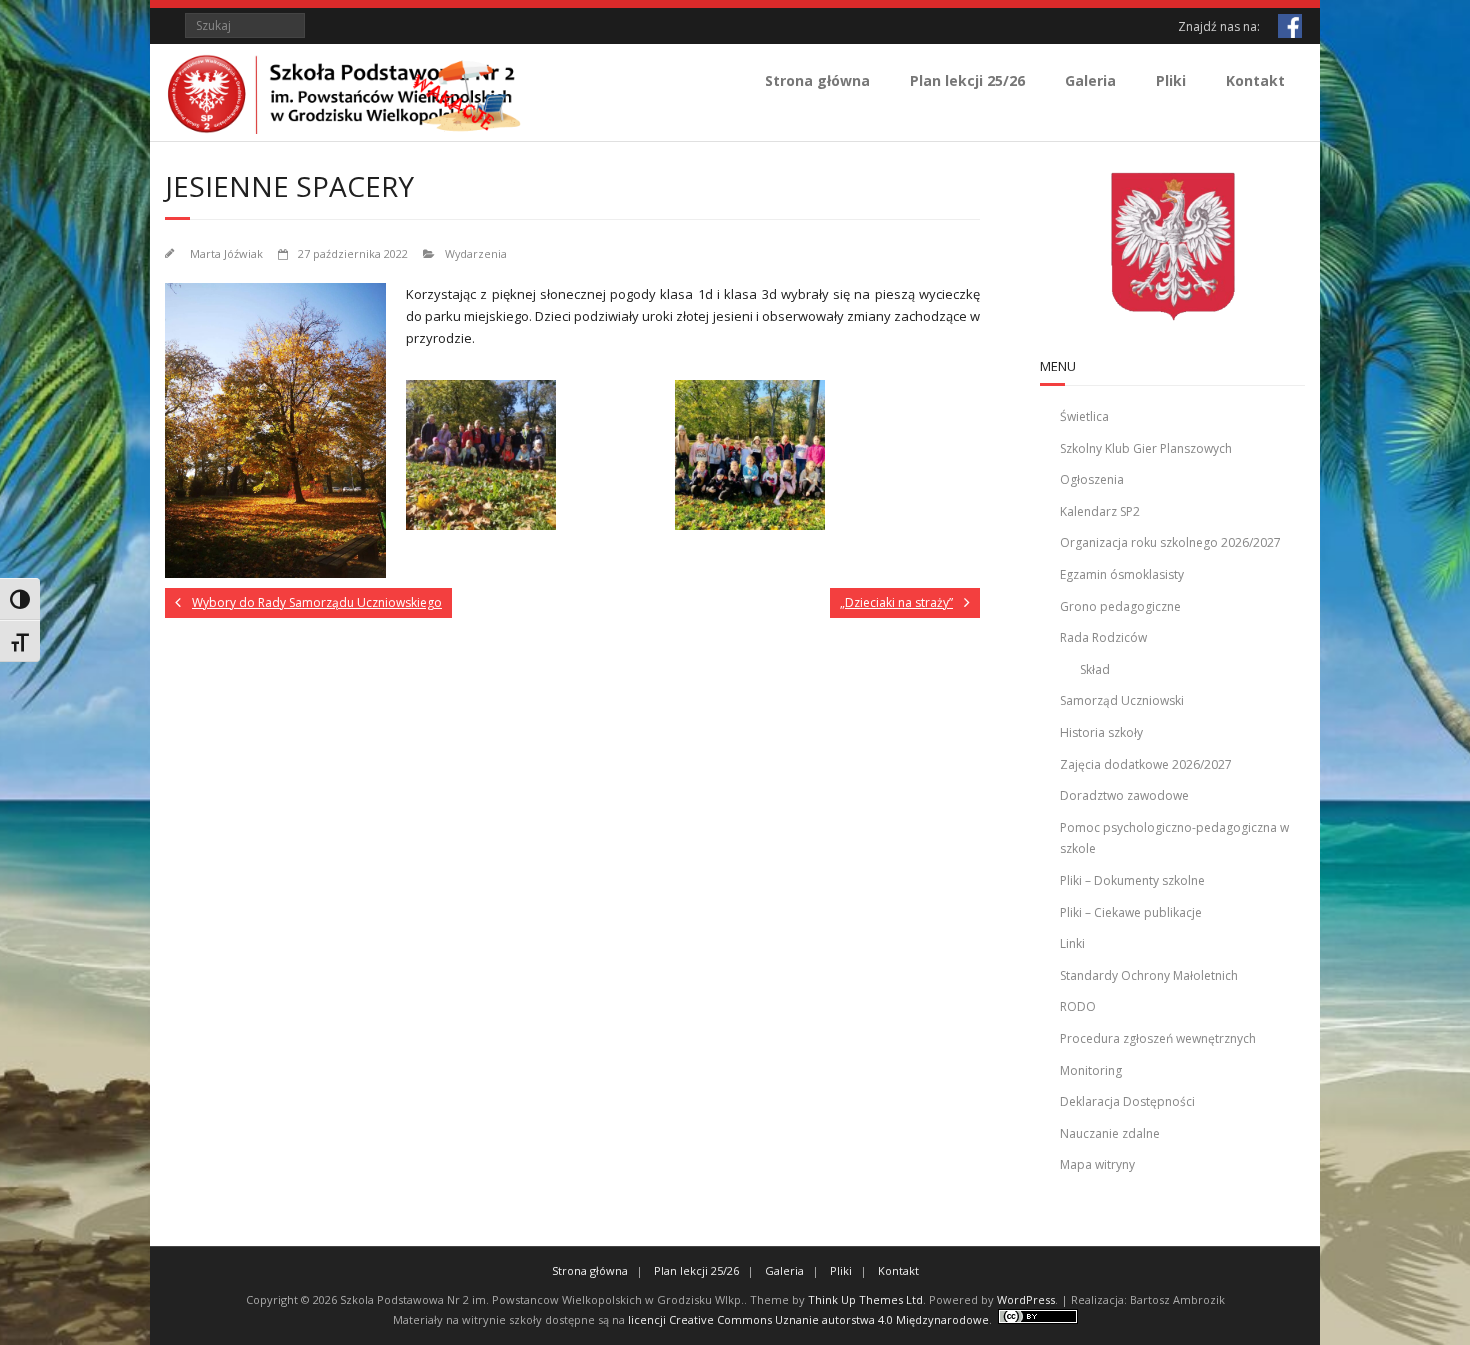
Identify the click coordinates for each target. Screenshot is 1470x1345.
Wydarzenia (476, 253)
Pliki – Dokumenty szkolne (1132, 880)
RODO (1078, 1006)
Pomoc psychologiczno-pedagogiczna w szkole (1174, 838)
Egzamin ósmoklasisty (1122, 574)
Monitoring (1091, 1070)
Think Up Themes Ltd (865, 1299)
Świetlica (1084, 416)
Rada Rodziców (1103, 637)
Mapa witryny (1097, 1164)
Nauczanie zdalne (1110, 1133)
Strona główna (817, 80)
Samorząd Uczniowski (1122, 700)
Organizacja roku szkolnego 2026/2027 (1170, 542)
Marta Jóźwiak (226, 253)
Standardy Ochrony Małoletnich (1149, 975)
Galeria (1090, 80)
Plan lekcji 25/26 (967, 80)
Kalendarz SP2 (1100, 511)
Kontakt (1255, 80)
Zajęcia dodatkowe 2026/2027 (1146, 764)
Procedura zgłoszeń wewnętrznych (1158, 1038)
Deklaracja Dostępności (1127, 1101)
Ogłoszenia (1092, 479)
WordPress (1026, 1299)
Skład (1095, 669)
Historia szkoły (1101, 732)
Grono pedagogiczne (1120, 606)
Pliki (1171, 80)
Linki (1072, 943)
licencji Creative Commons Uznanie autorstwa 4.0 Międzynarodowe (808, 1319)
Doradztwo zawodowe (1124, 795)
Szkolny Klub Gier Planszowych (1146, 448)
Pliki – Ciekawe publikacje (1131, 912)
